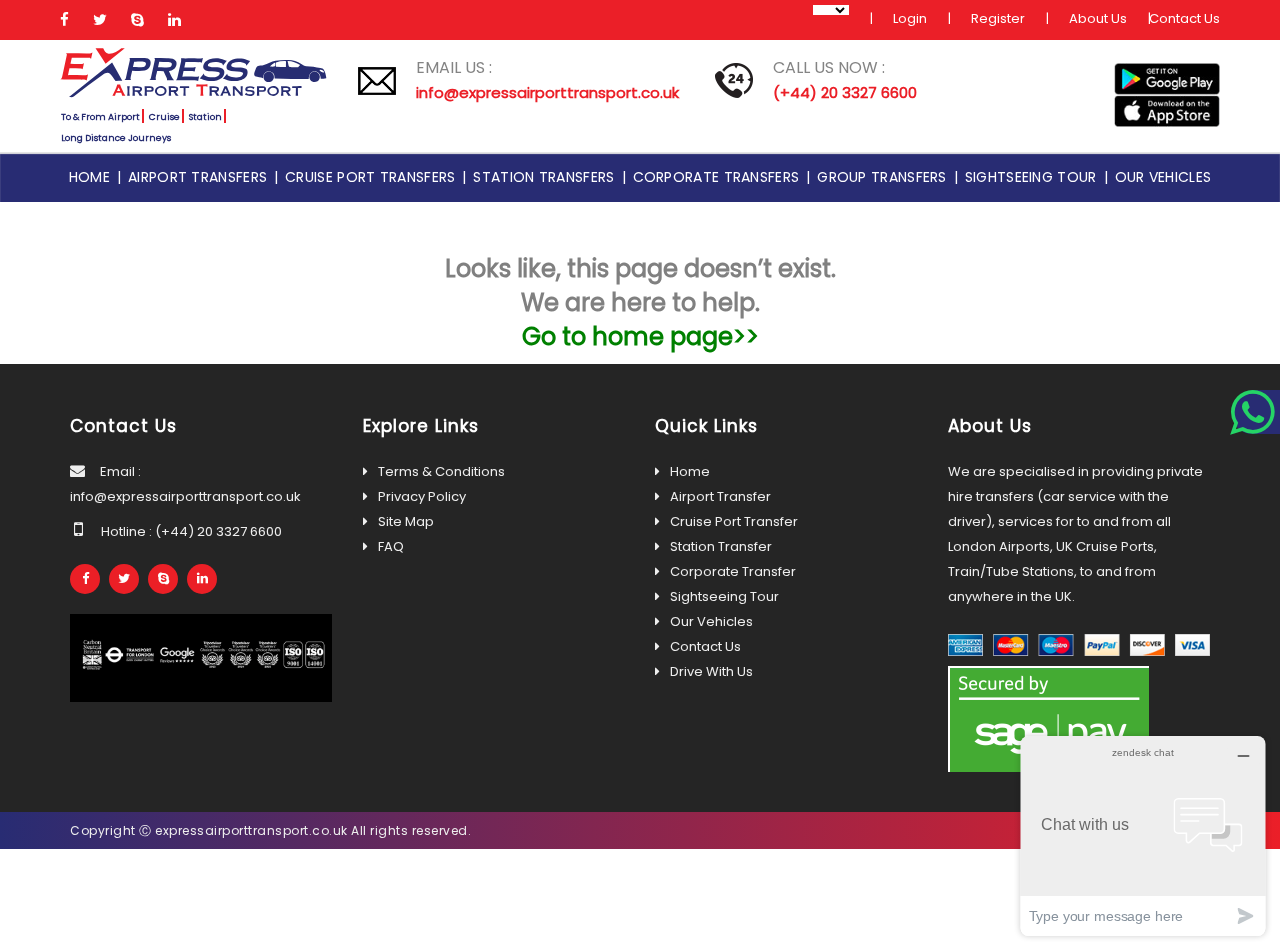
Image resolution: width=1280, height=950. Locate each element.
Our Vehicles (711, 621)
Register (998, 18)
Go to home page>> (640, 336)
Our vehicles (1163, 177)
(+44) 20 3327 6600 (845, 92)
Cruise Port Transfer (734, 521)
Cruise (164, 117)
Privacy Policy (422, 496)
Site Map (406, 521)
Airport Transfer (720, 496)
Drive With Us (711, 671)
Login (910, 18)
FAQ (391, 546)
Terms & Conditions (441, 471)
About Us (1098, 18)
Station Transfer (721, 546)
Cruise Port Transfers (373, 177)
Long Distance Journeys (116, 138)
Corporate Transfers (720, 177)
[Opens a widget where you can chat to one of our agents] (1143, 835)
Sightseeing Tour (1034, 177)
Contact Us (1184, 18)
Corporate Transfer (733, 571)
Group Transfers (885, 177)
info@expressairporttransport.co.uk (547, 92)
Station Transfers (547, 177)
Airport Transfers (201, 177)
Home (93, 177)
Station (205, 117)
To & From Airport (100, 117)
